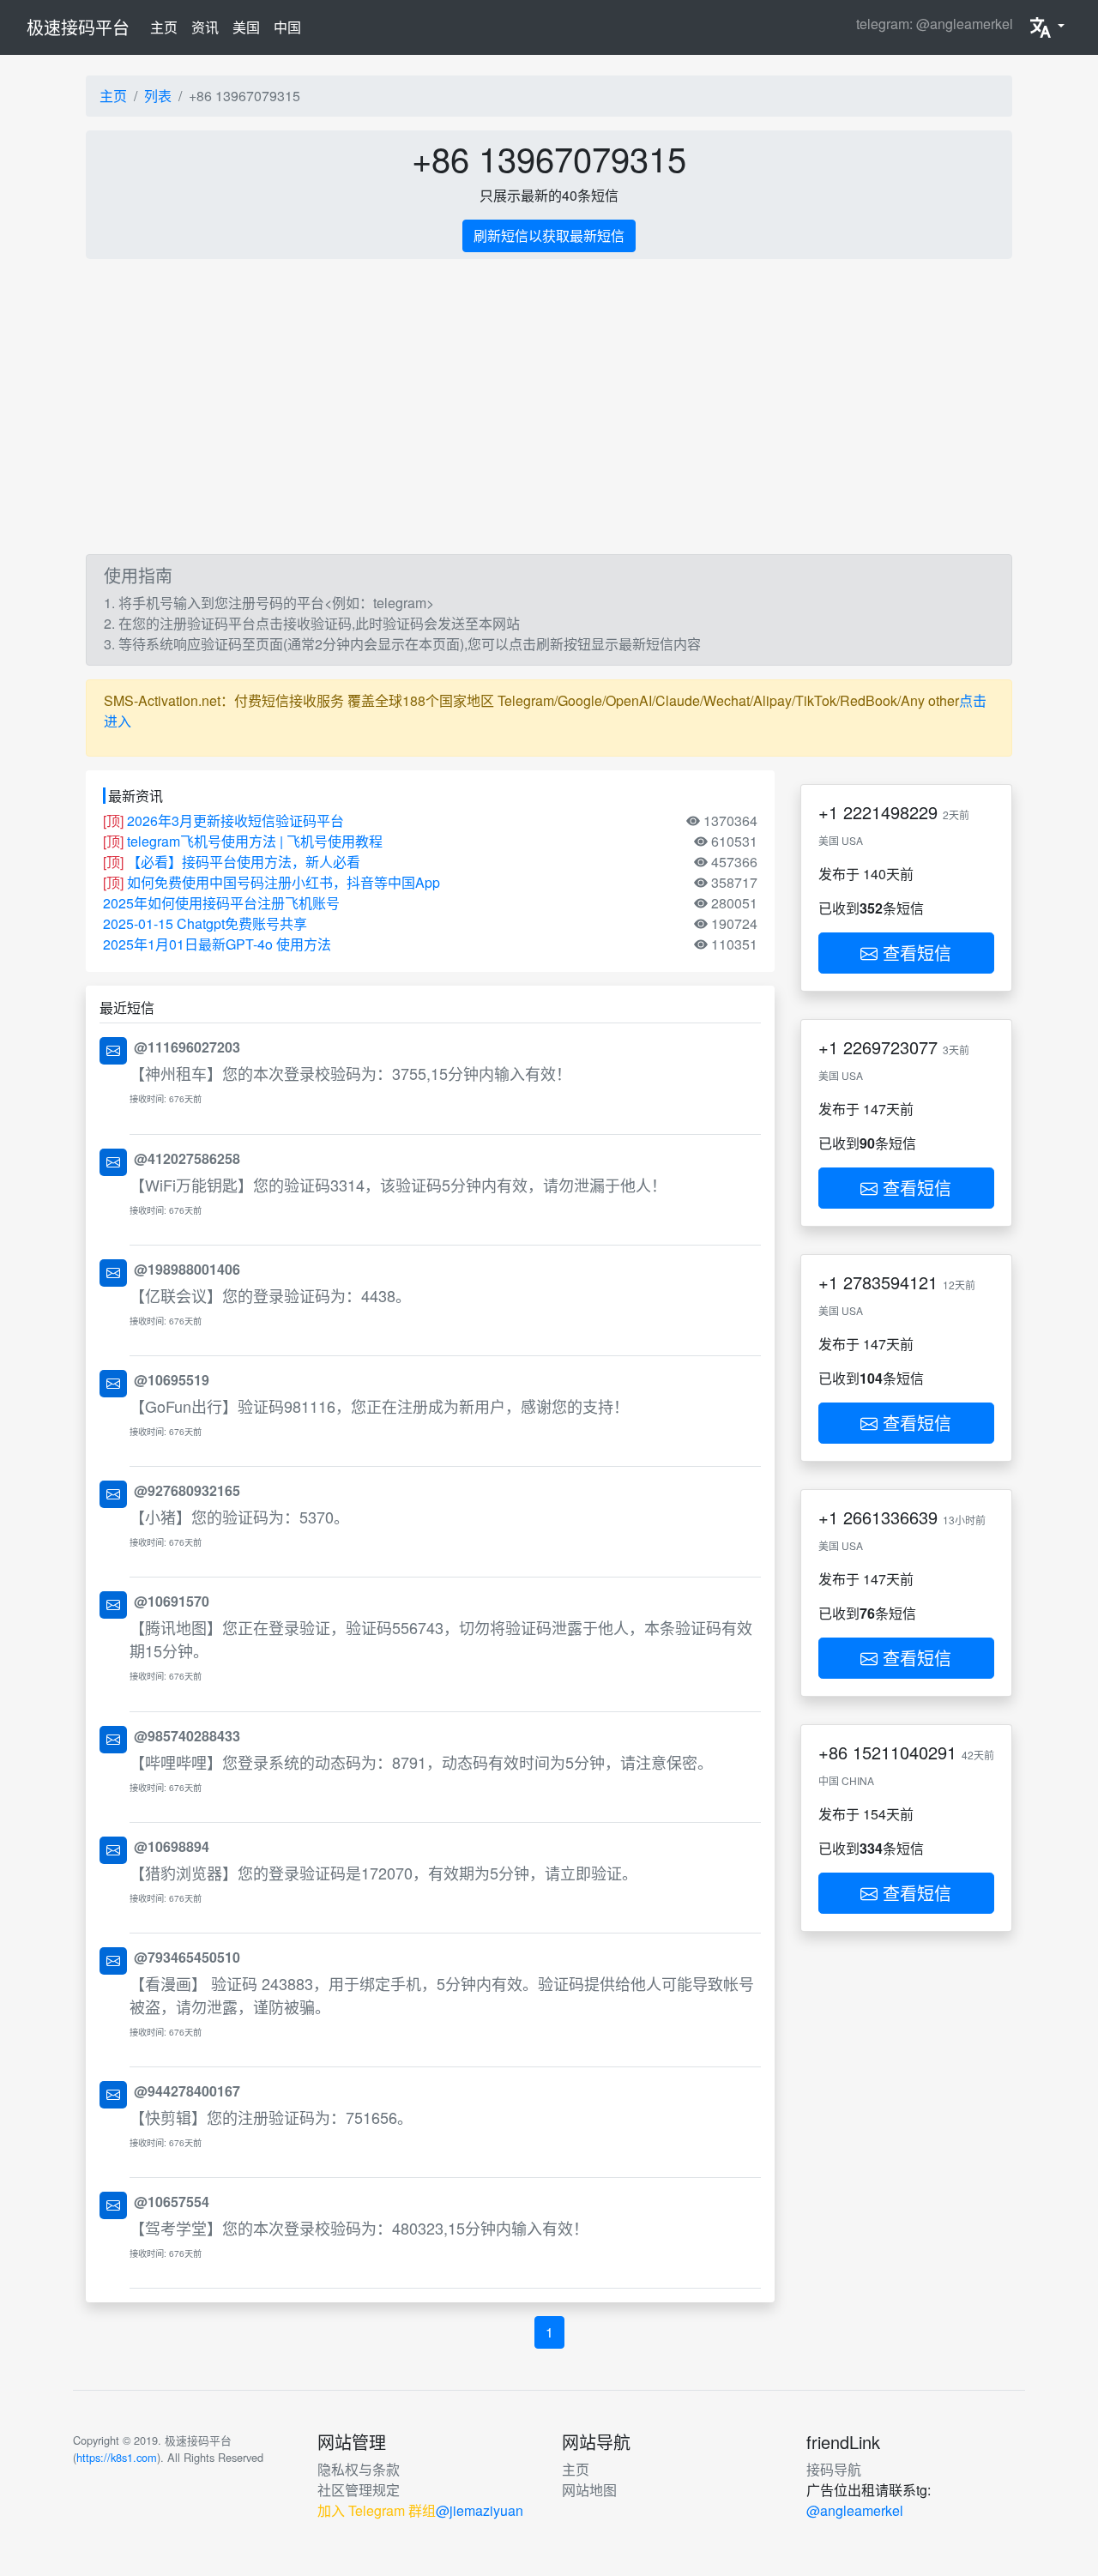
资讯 (205, 27)
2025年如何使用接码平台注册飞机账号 (221, 903)
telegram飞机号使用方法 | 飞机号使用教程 (255, 841)
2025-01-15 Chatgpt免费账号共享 (205, 923)
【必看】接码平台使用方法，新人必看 (244, 862)
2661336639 (890, 1517)
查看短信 (914, 953)
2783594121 (890, 1282)
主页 (167, 27)
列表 (158, 96)
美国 (246, 27)
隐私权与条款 (359, 2469)
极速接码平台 (78, 27)
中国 (287, 27)
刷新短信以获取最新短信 (549, 235)
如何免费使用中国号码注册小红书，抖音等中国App (284, 882)
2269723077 (890, 1047)
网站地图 (589, 2490)
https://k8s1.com (117, 2457)
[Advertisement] (549, 407)
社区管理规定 (359, 2490)
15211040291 (905, 1752)
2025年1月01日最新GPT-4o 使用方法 (217, 944)
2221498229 (890, 812)
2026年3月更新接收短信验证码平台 (235, 820)
